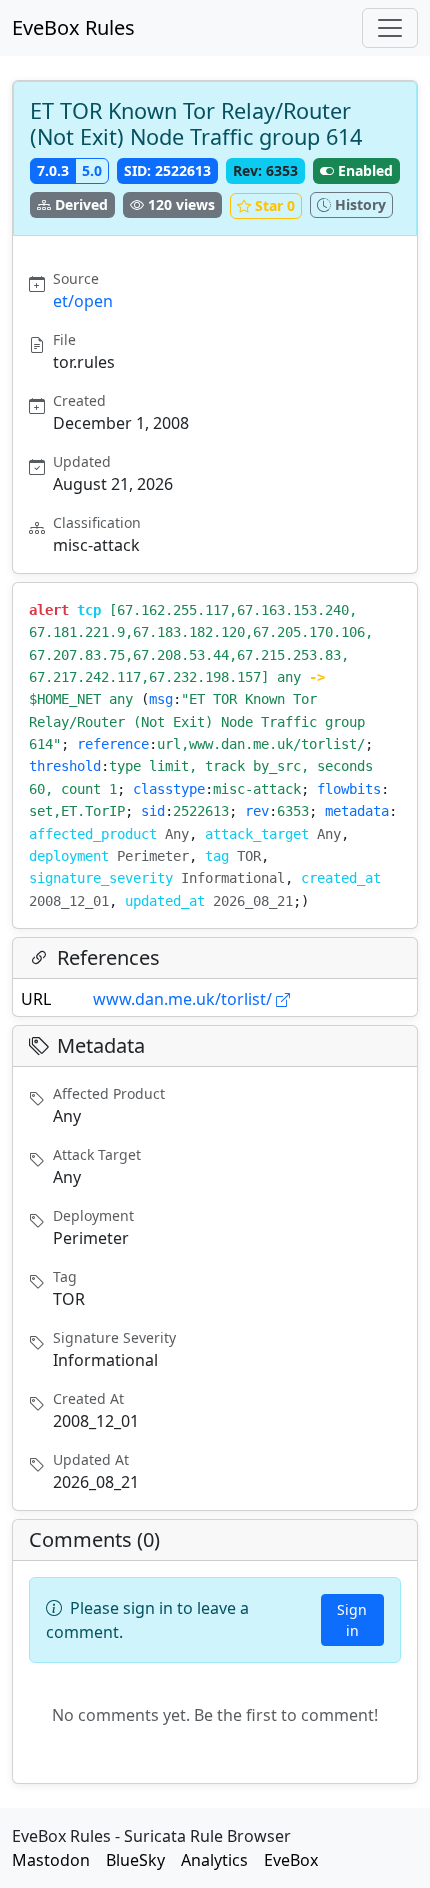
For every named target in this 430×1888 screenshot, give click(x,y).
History (360, 204)
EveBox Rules (73, 27)
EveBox (291, 1860)
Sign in (352, 1620)
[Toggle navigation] (390, 28)
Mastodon (51, 1860)
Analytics (214, 1860)
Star (275, 205)
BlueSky (135, 1860)
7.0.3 (53, 170)
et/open (83, 301)
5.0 (92, 170)
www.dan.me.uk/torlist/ (182, 999)
